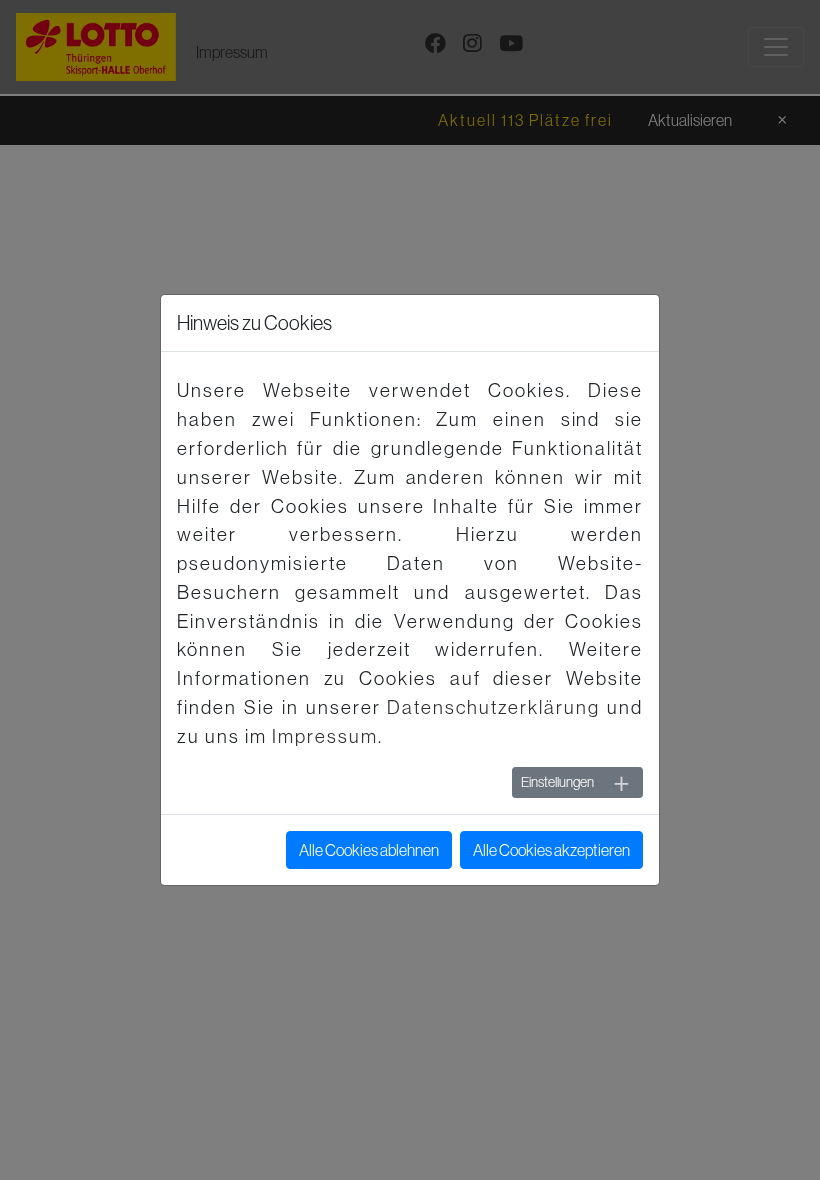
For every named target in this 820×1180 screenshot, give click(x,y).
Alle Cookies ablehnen (369, 850)
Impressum (325, 736)
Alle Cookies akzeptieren (551, 850)
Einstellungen (557, 782)
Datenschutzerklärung (493, 707)
